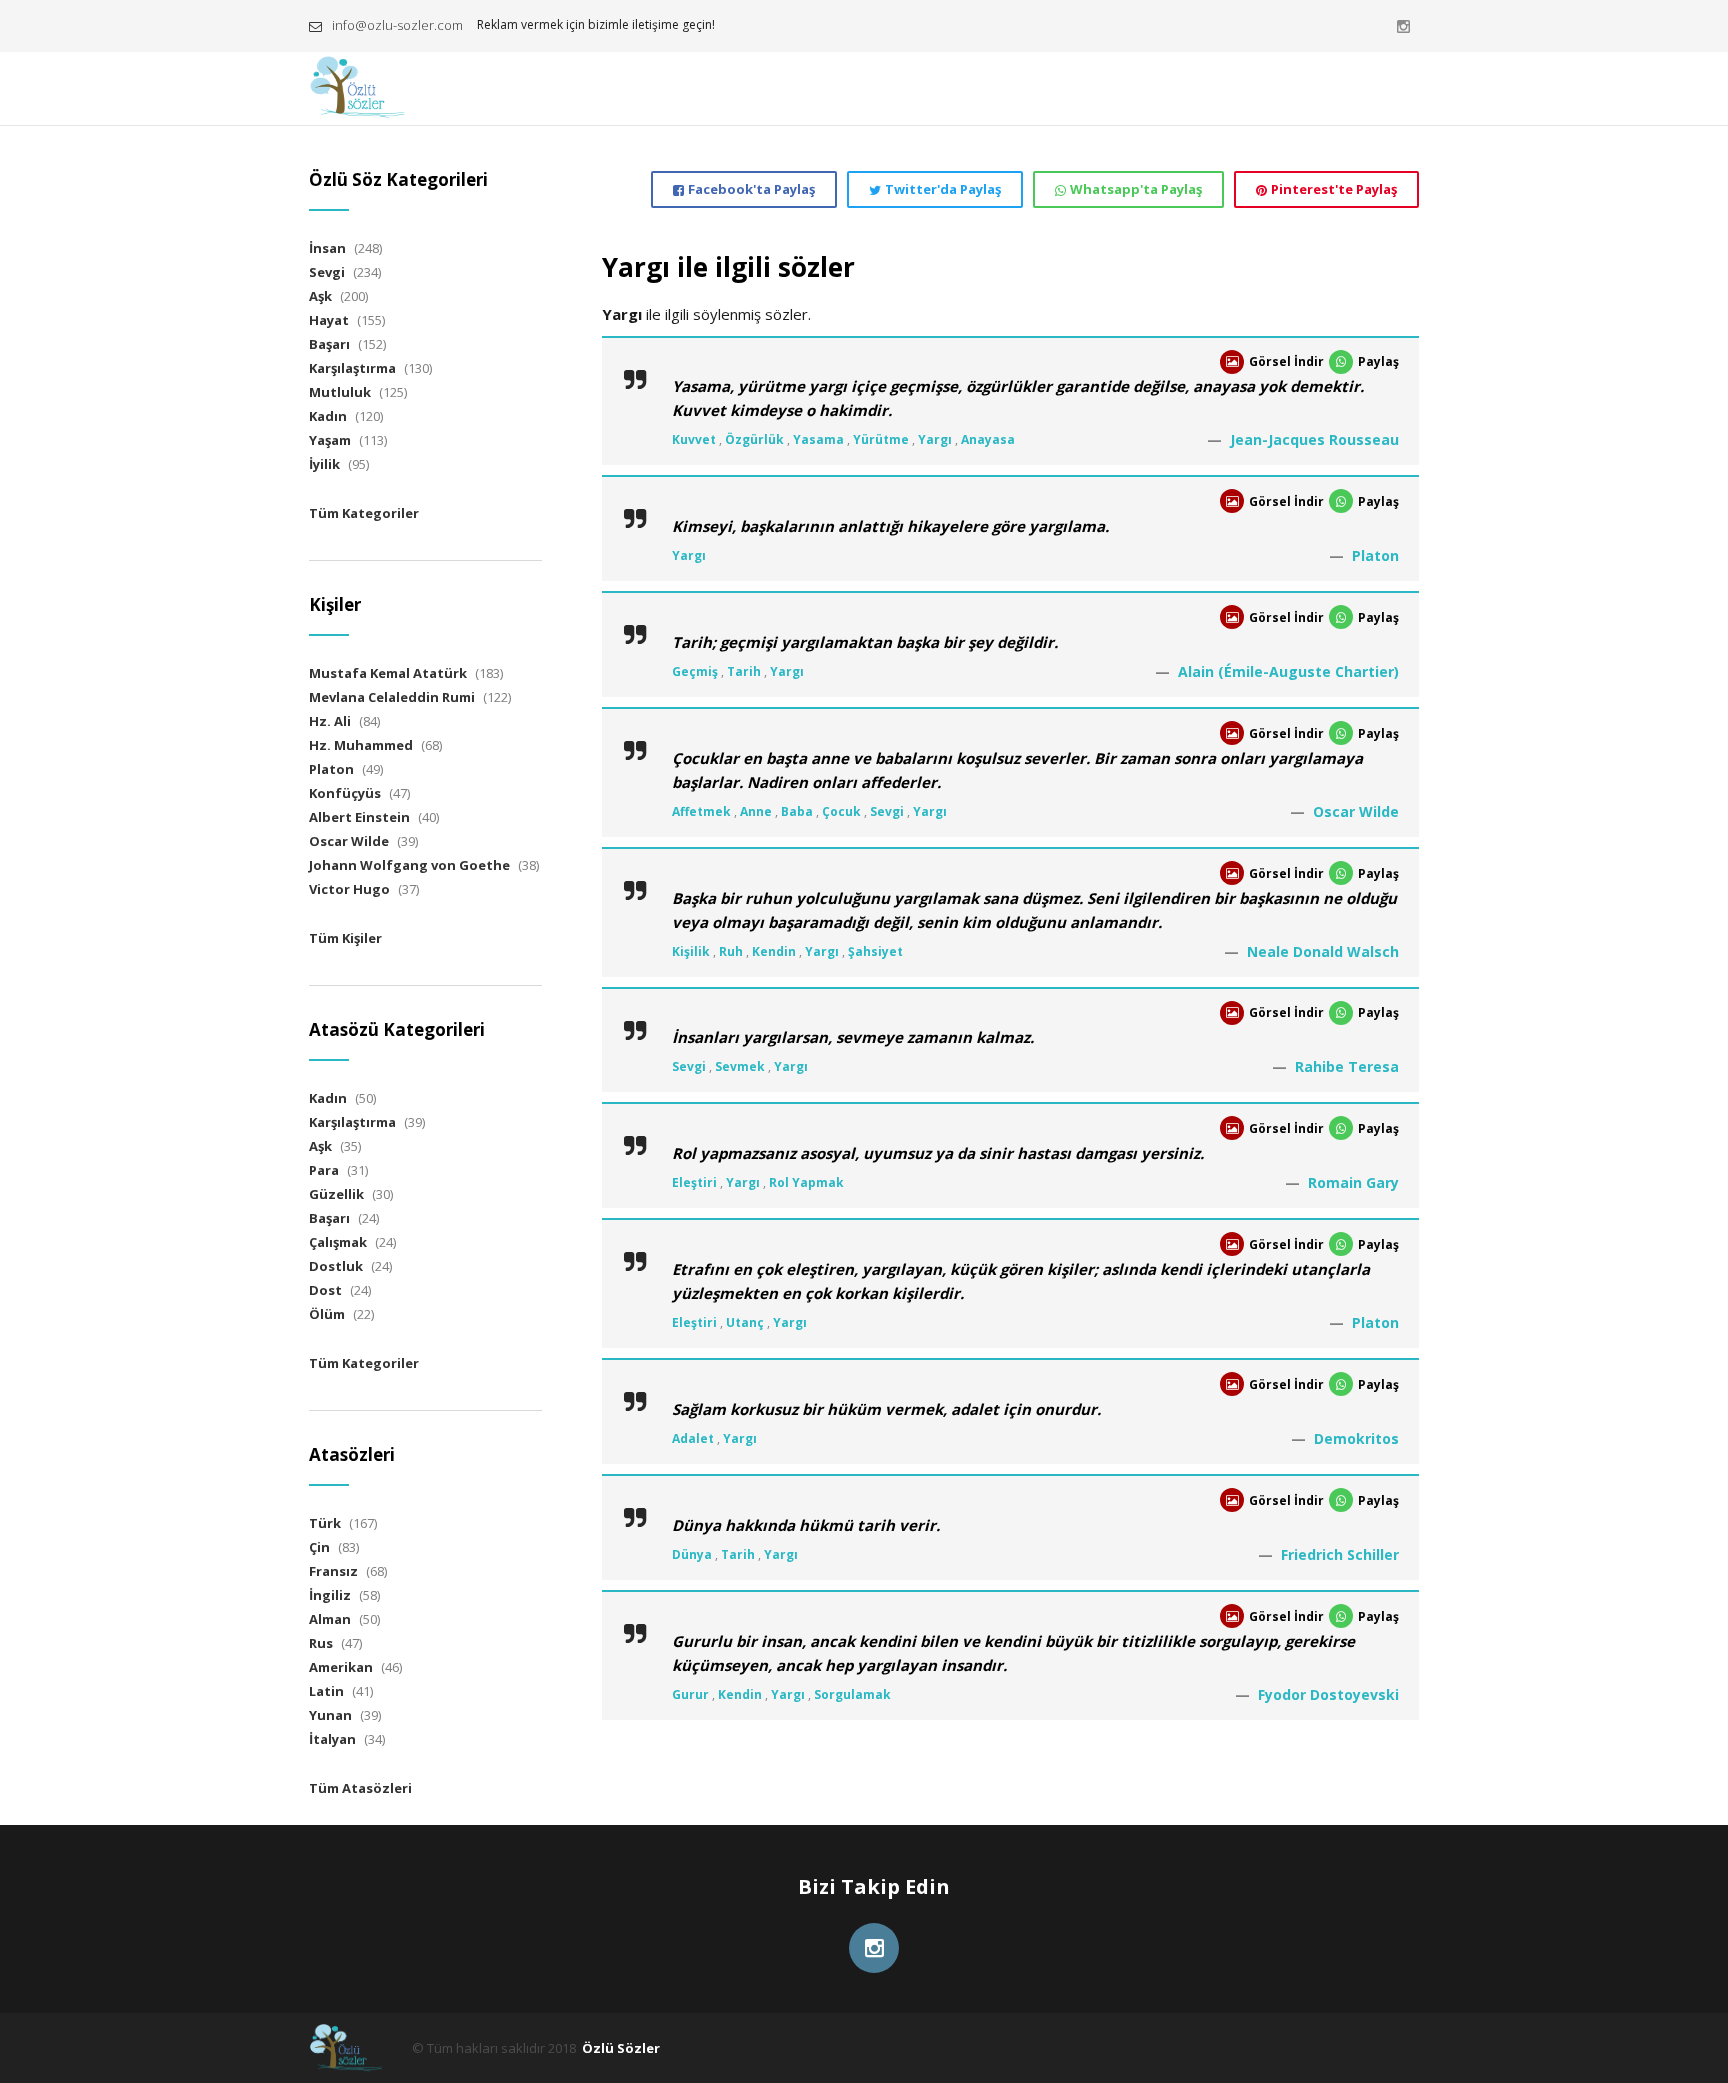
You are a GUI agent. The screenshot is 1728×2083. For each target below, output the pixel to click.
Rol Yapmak (806, 1182)
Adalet (693, 1438)
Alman (330, 1619)
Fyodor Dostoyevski (1328, 1694)
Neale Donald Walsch (1323, 951)
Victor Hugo (349, 889)
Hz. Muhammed (361, 745)
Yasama (818, 439)
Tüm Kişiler (345, 938)
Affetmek (701, 811)
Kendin (774, 951)
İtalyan (332, 1739)
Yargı (935, 439)
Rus (321, 1643)
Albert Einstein (359, 817)
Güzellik (336, 1194)
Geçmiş (695, 671)
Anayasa (988, 439)
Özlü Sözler (621, 2048)
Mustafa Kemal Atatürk (388, 673)
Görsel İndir (1286, 361)
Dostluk (336, 1266)
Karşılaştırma (352, 368)
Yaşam (330, 440)
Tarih (744, 671)
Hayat (329, 320)
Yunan (330, 1715)
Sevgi (887, 811)
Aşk (320, 296)
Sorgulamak (852, 1694)
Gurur (690, 1694)
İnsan (327, 248)
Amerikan (341, 1667)
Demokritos (1356, 1438)
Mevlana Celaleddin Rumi (392, 697)
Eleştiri (694, 1182)
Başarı (329, 344)
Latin (326, 1691)
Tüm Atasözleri (360, 1788)
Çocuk (841, 811)
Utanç (745, 1322)
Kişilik (691, 951)
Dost (325, 1290)
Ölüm (327, 1314)
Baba (797, 811)
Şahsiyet (875, 951)
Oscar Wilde (1356, 811)
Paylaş (1378, 361)
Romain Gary (1353, 1182)
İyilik (324, 464)
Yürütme (881, 439)
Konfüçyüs (345, 793)
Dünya (692, 1554)
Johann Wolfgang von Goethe (409, 865)
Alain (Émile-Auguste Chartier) (1288, 671)
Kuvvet (694, 439)
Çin (319, 1547)
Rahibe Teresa (1347, 1066)
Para (324, 1170)
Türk (325, 1523)
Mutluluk (340, 392)
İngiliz (330, 1595)
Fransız (333, 1571)
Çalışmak (338, 1242)
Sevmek (740, 1066)
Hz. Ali (330, 721)
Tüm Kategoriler (364, 513)
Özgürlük (754, 439)
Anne (756, 811)
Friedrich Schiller (1340, 1554)
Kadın (328, 416)
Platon (1375, 555)
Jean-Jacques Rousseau (1314, 439)
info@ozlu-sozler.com (397, 25)
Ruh (731, 951)
